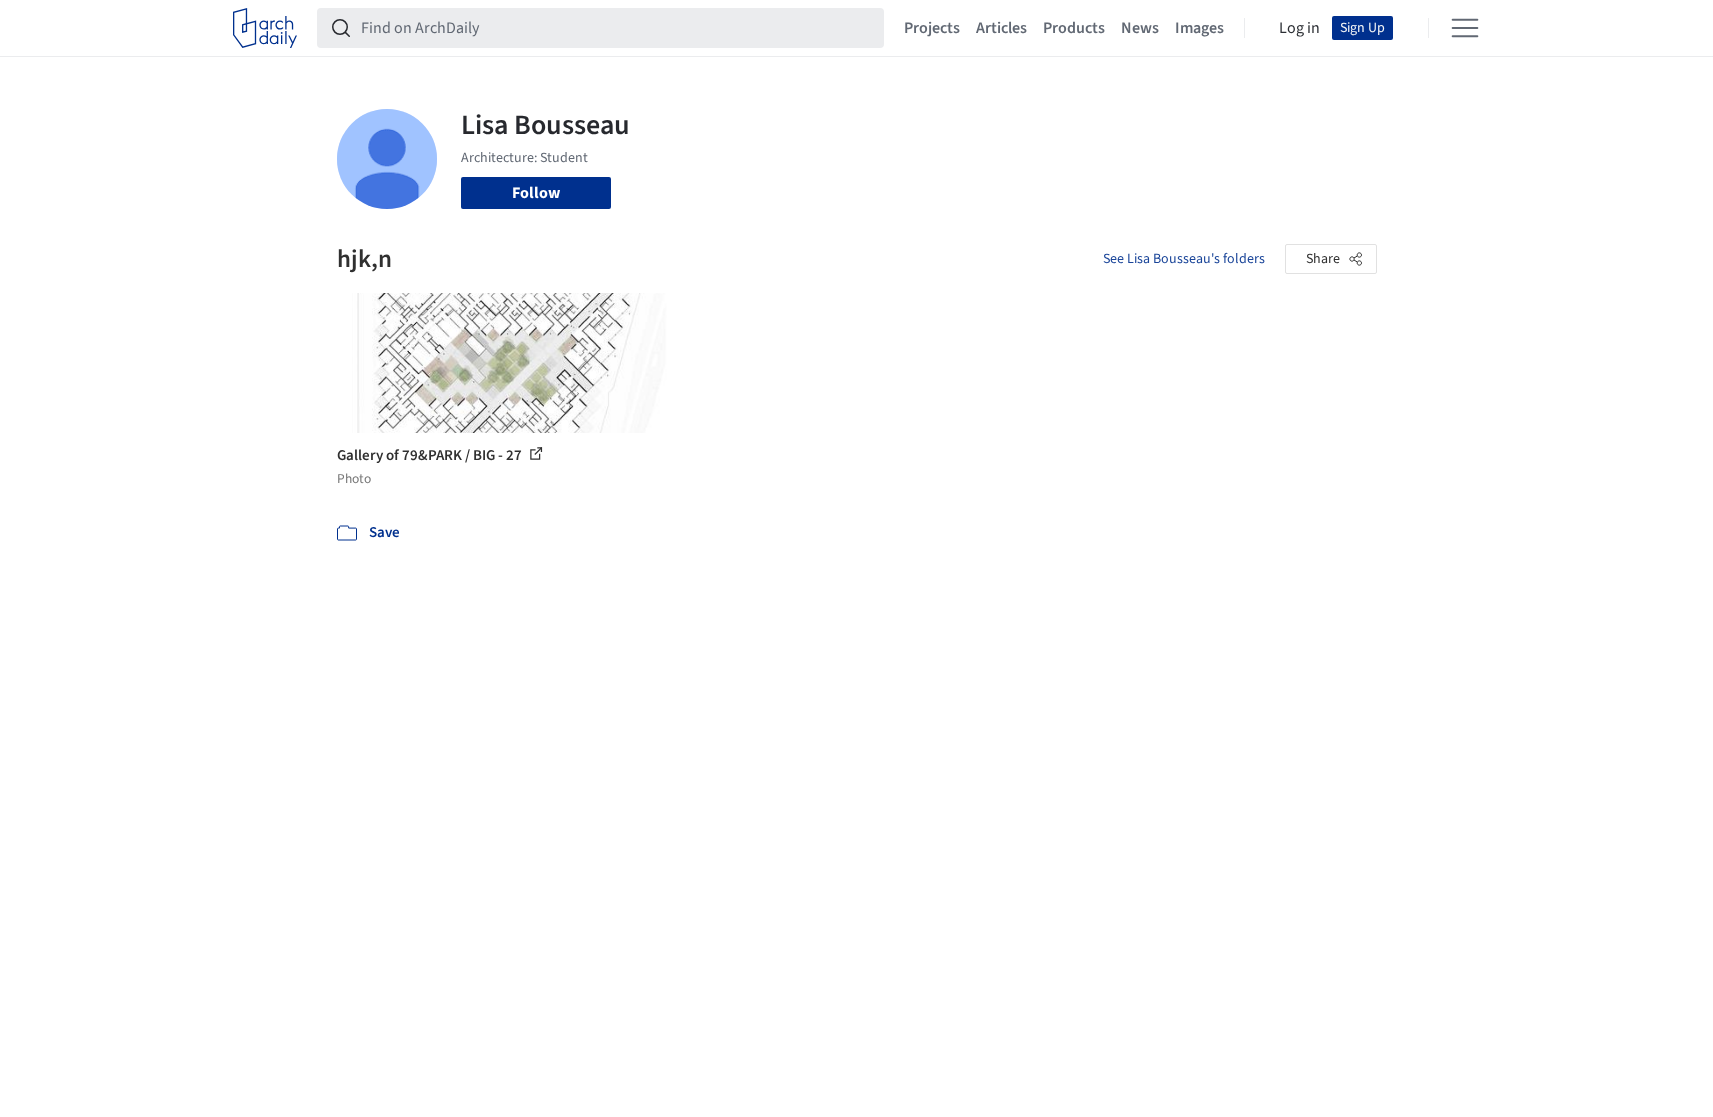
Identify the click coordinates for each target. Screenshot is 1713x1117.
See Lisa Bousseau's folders (1184, 259)
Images (1199, 28)
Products (1074, 28)
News (1140, 28)
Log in (1299, 28)
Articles (1001, 28)
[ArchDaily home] (265, 28)
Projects (932, 28)
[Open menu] (1465, 28)
